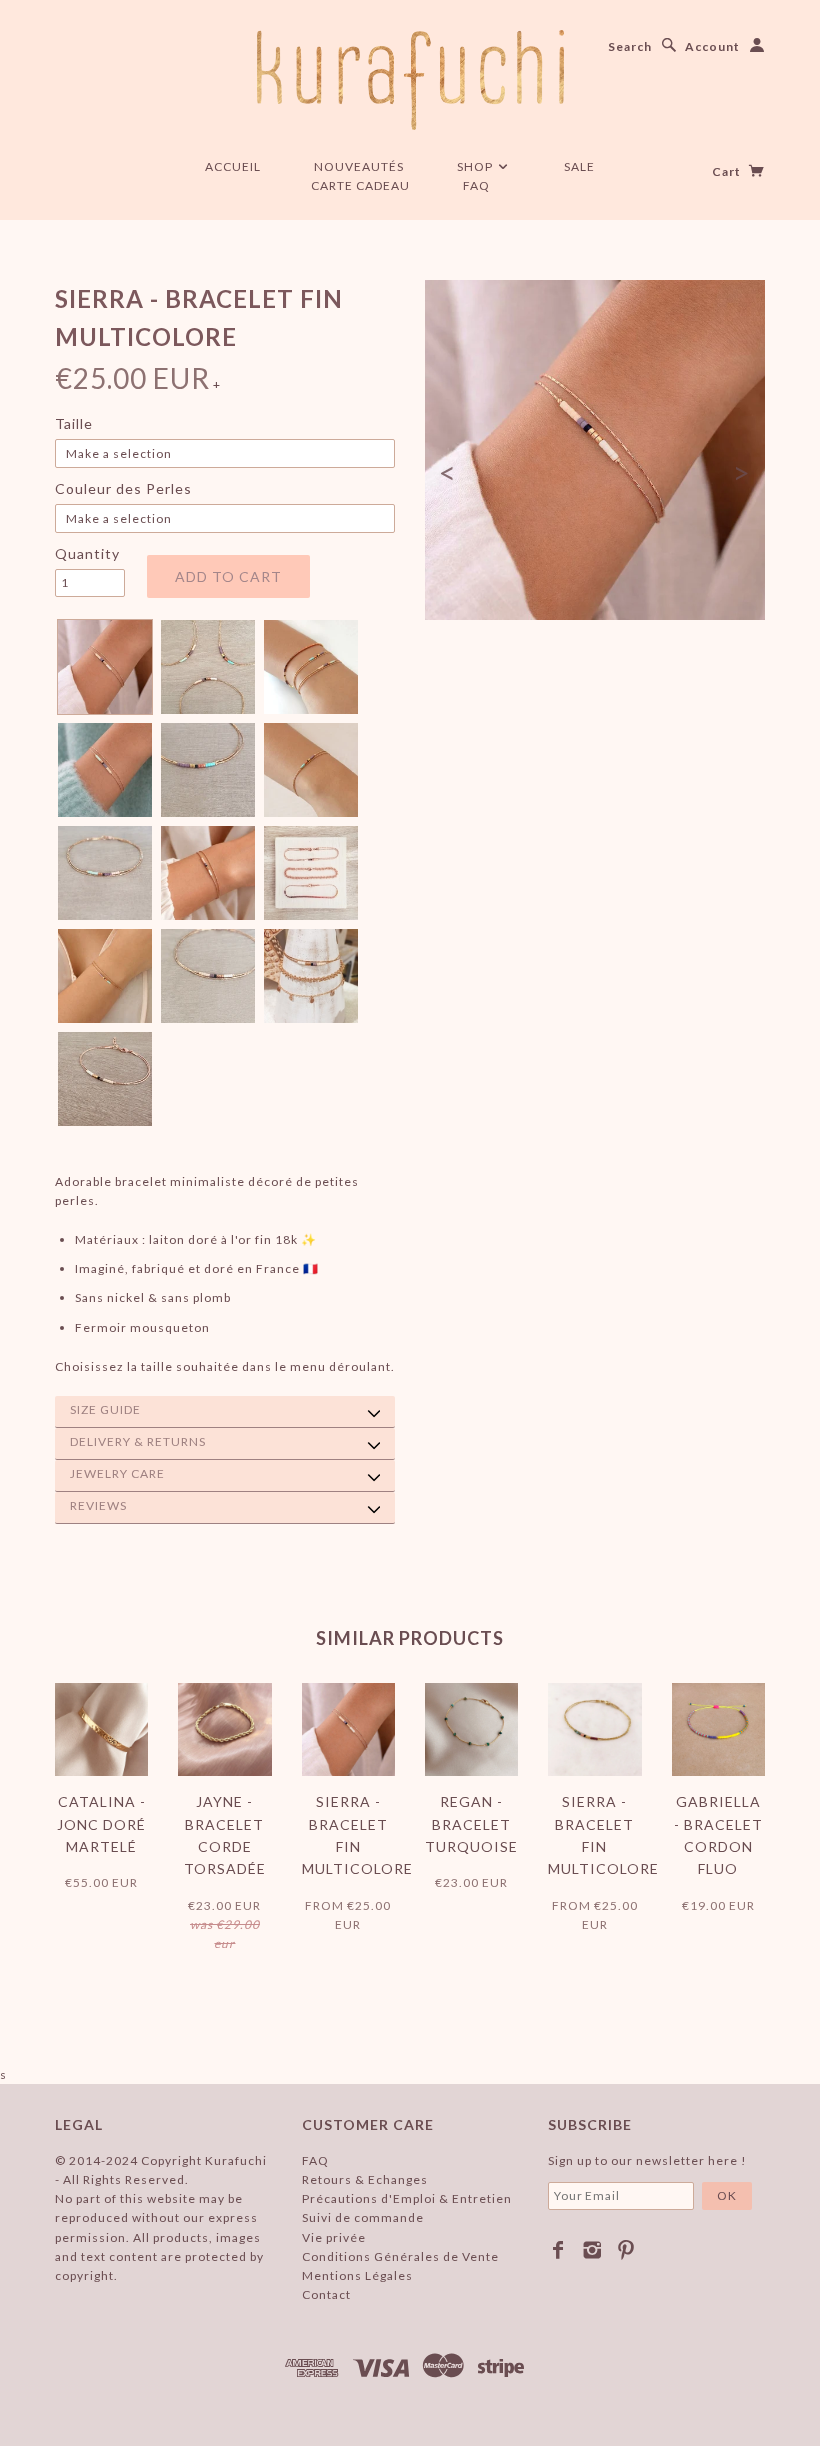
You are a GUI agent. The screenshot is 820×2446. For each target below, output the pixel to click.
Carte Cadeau (360, 185)
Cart (728, 171)
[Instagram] (592, 2250)
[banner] (410, 80)
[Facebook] (558, 2250)
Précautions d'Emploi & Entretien (407, 2198)
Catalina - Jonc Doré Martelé (101, 1824)
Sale (579, 166)
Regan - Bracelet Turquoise (471, 1824)
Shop (476, 166)
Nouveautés (359, 166)
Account (712, 46)
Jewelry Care (117, 1473)
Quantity (87, 553)
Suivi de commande (363, 2217)
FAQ (476, 185)
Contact (326, 2294)
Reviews (98, 1505)
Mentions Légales (357, 2275)
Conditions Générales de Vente (400, 2256)
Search (630, 46)
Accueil (233, 166)
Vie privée (334, 2237)
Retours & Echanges (365, 2179)
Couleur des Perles (123, 488)
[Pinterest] (626, 2250)
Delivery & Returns (138, 1441)
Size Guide (105, 1409)
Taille (74, 423)
